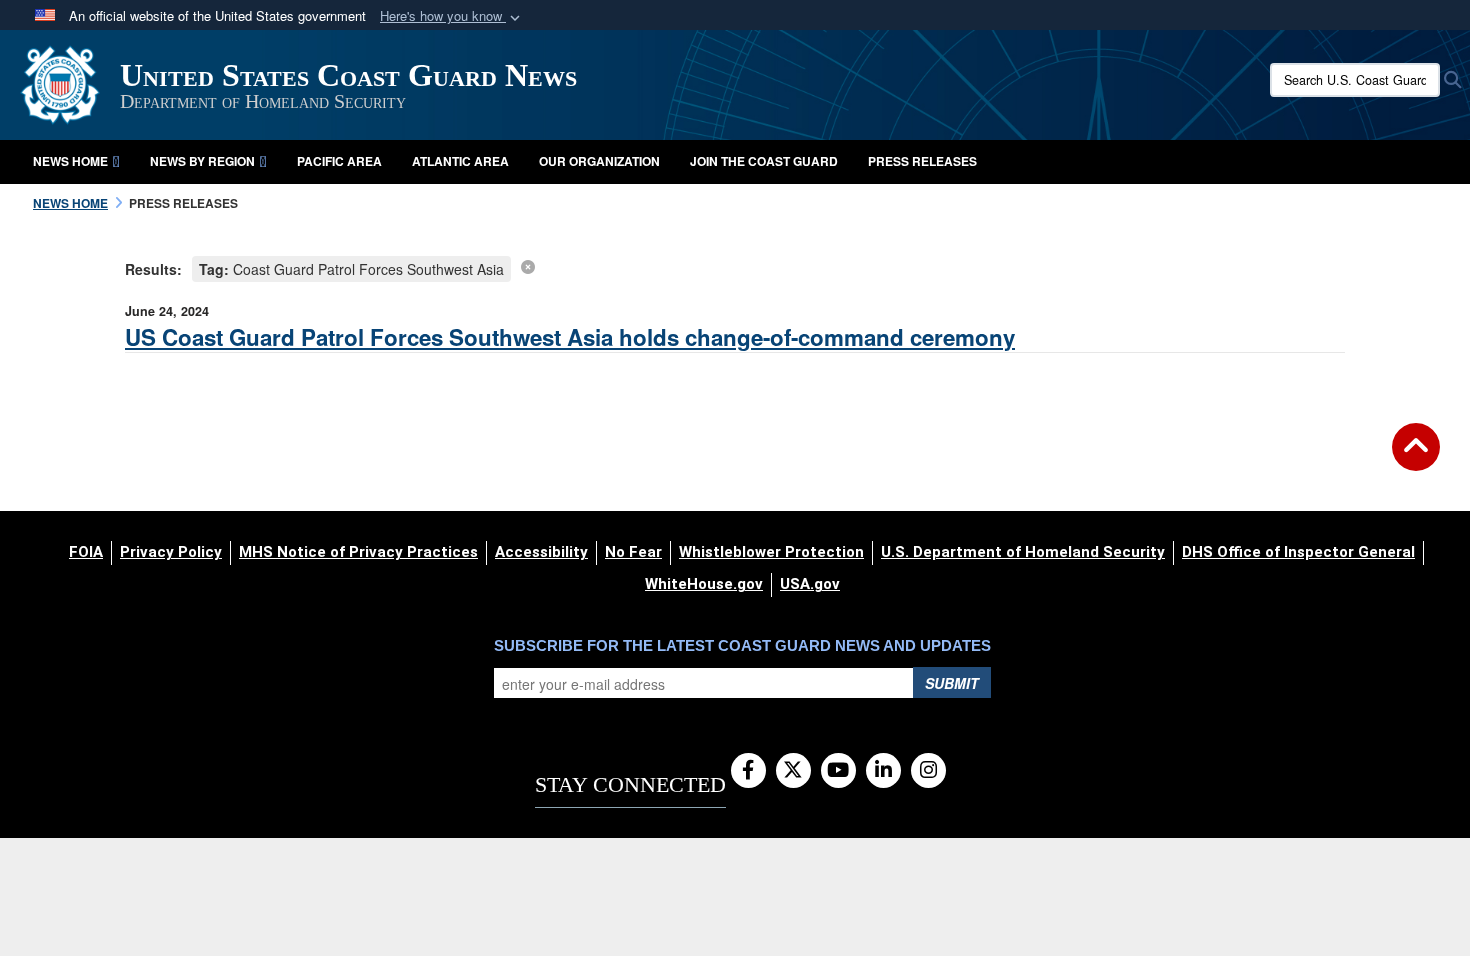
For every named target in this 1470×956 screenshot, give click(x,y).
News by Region (202, 161)
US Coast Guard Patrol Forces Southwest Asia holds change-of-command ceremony (570, 337)
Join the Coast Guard (764, 161)
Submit (952, 683)
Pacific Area (339, 161)
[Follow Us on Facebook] (748, 771)
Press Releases (922, 161)
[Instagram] (928, 771)
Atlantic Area (460, 161)
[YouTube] (838, 771)
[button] (452, 16)
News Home (70, 161)
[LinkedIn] (883, 771)
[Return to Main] (1416, 459)
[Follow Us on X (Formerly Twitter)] (793, 771)
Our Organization (599, 161)
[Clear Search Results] (528, 266)
